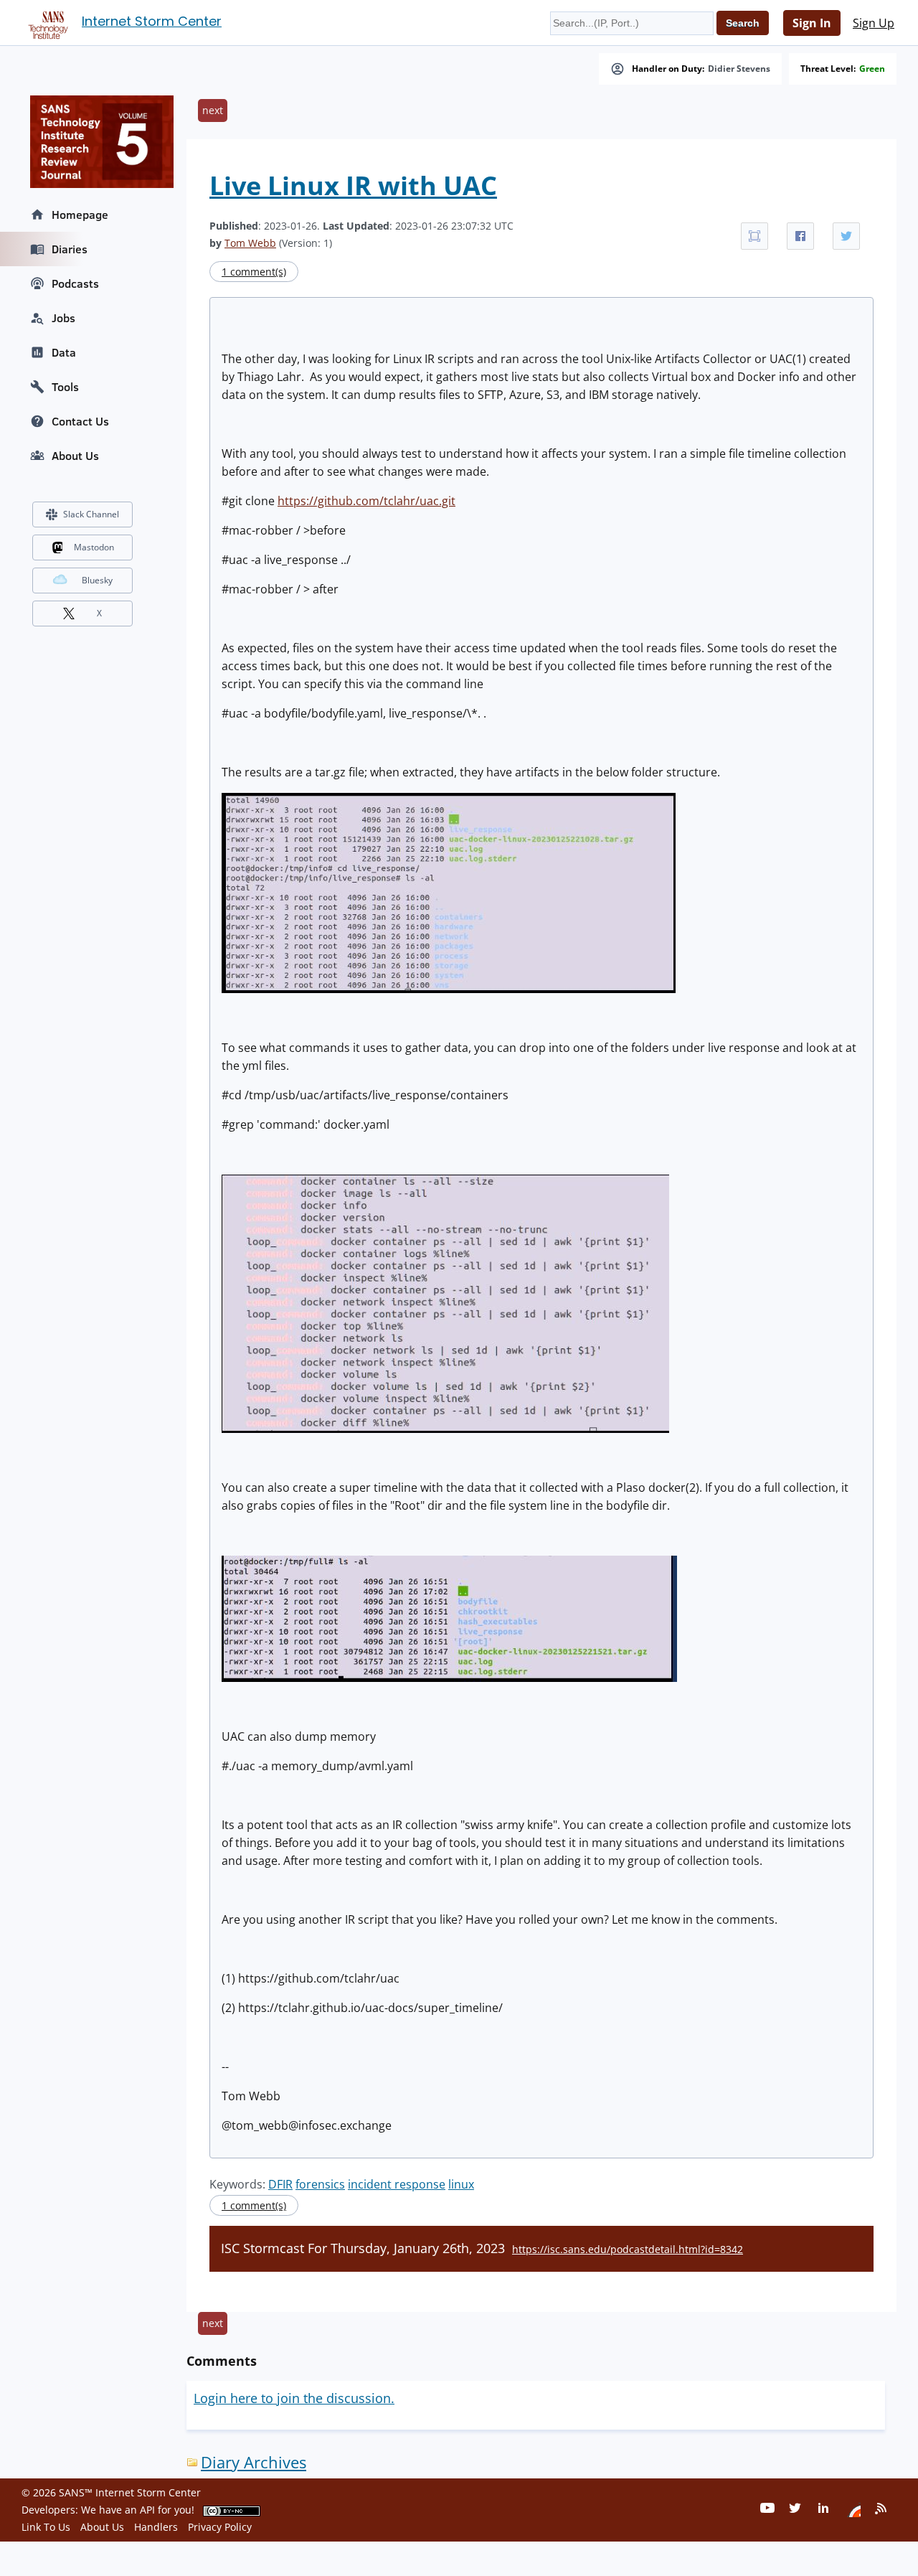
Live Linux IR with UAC (353, 185)
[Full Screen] (754, 236)
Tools (65, 387)
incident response (397, 2184)
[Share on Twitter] (846, 236)
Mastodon (94, 547)
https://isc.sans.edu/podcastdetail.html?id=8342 (628, 2249)
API (147, 2510)
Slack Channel (91, 514)
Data (64, 352)
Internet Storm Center (152, 21)
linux (461, 2184)
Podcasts (75, 283)
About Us (75, 456)
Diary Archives (254, 2462)
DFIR (280, 2184)
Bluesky (97, 580)
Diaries (70, 249)
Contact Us (80, 421)
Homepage (80, 215)
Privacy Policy (220, 2527)
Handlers (156, 2527)
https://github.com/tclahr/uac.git (366, 501)
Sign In (812, 23)
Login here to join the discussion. (294, 2398)
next (213, 110)
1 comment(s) (254, 272)
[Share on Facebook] (800, 236)
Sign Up (874, 23)
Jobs (63, 318)
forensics (320, 2184)
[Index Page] (46, 22)
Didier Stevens (739, 69)
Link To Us (46, 2527)
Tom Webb (250, 243)
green (872, 69)
